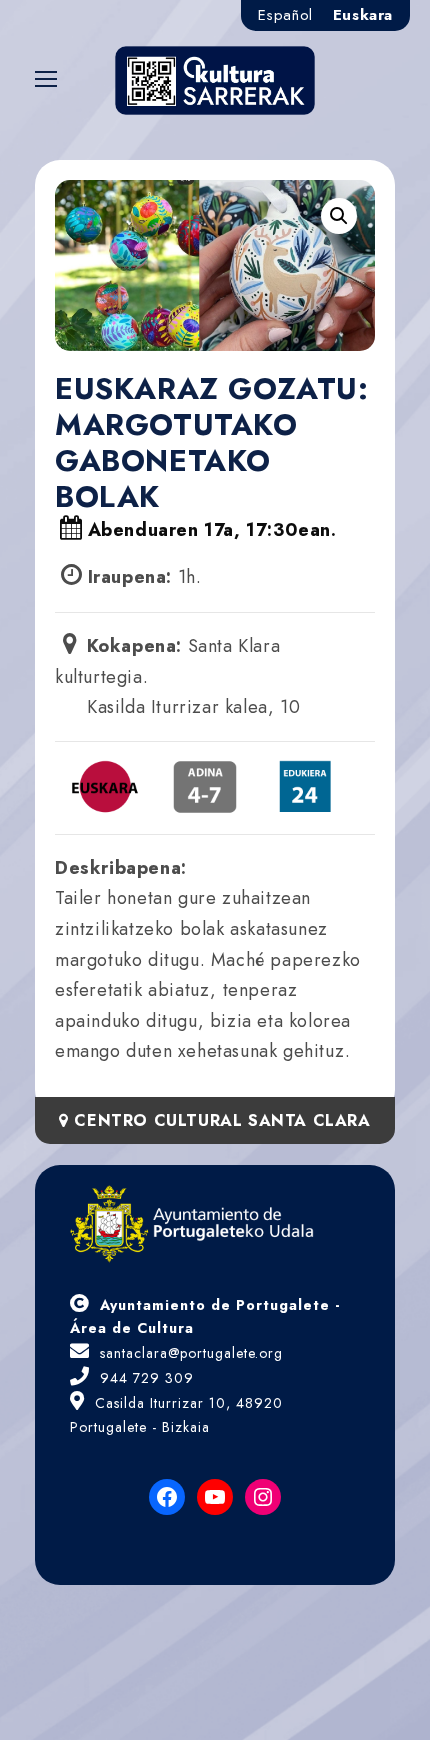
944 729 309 (147, 1378)
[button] (339, 216)
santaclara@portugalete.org (191, 1353)
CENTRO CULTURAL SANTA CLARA (219, 1120)
